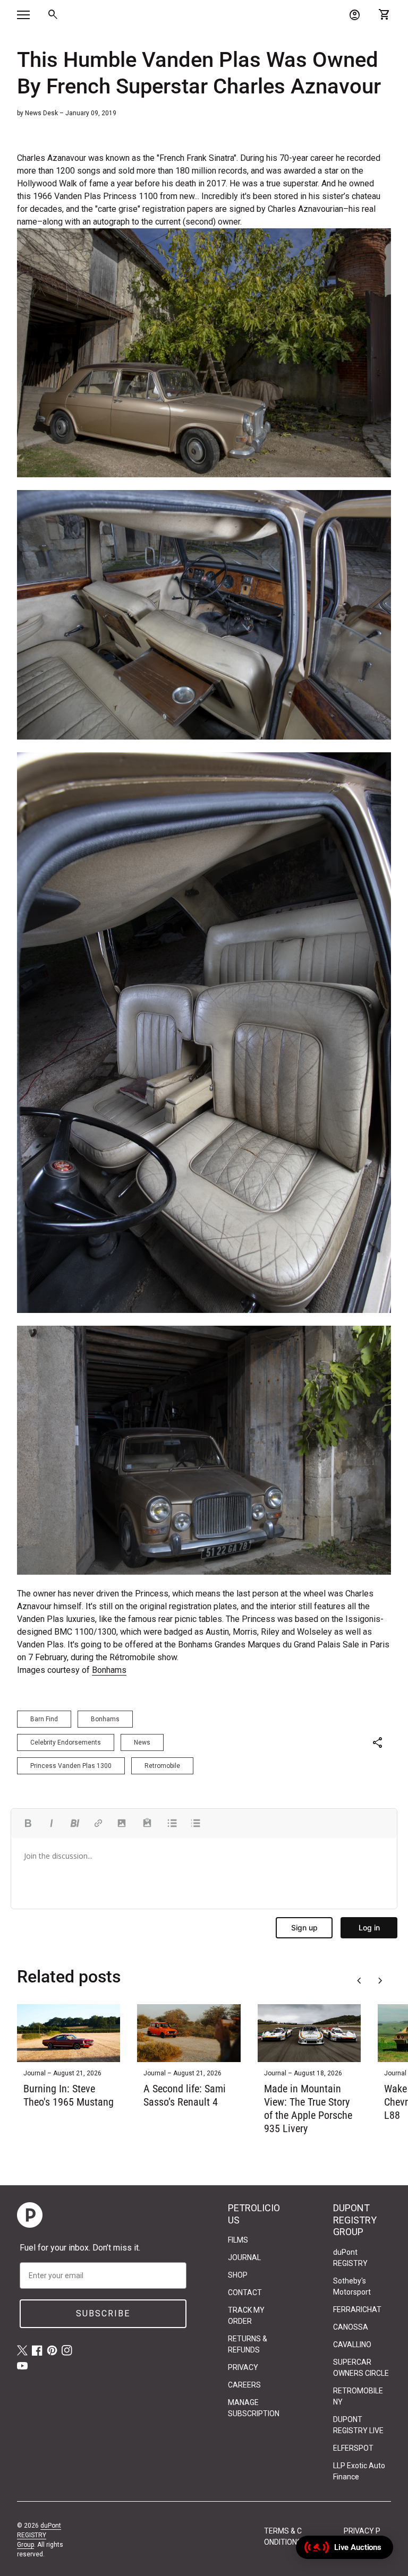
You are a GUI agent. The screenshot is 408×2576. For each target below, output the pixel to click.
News (142, 1742)
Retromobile (162, 1766)
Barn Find (44, 1719)
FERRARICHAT (357, 2309)
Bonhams (109, 1670)
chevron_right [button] (380, 1981)
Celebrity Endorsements (66, 1742)
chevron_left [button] (359, 1981)
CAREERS (244, 2385)
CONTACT (245, 2292)
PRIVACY (243, 2367)
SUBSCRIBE (103, 2313)
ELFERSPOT (353, 2448)
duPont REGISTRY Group (39, 2535)
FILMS (238, 2240)
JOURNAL (244, 2257)
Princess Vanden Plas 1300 (71, 1766)
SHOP (238, 2275)
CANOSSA (351, 2327)
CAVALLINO (352, 2345)
